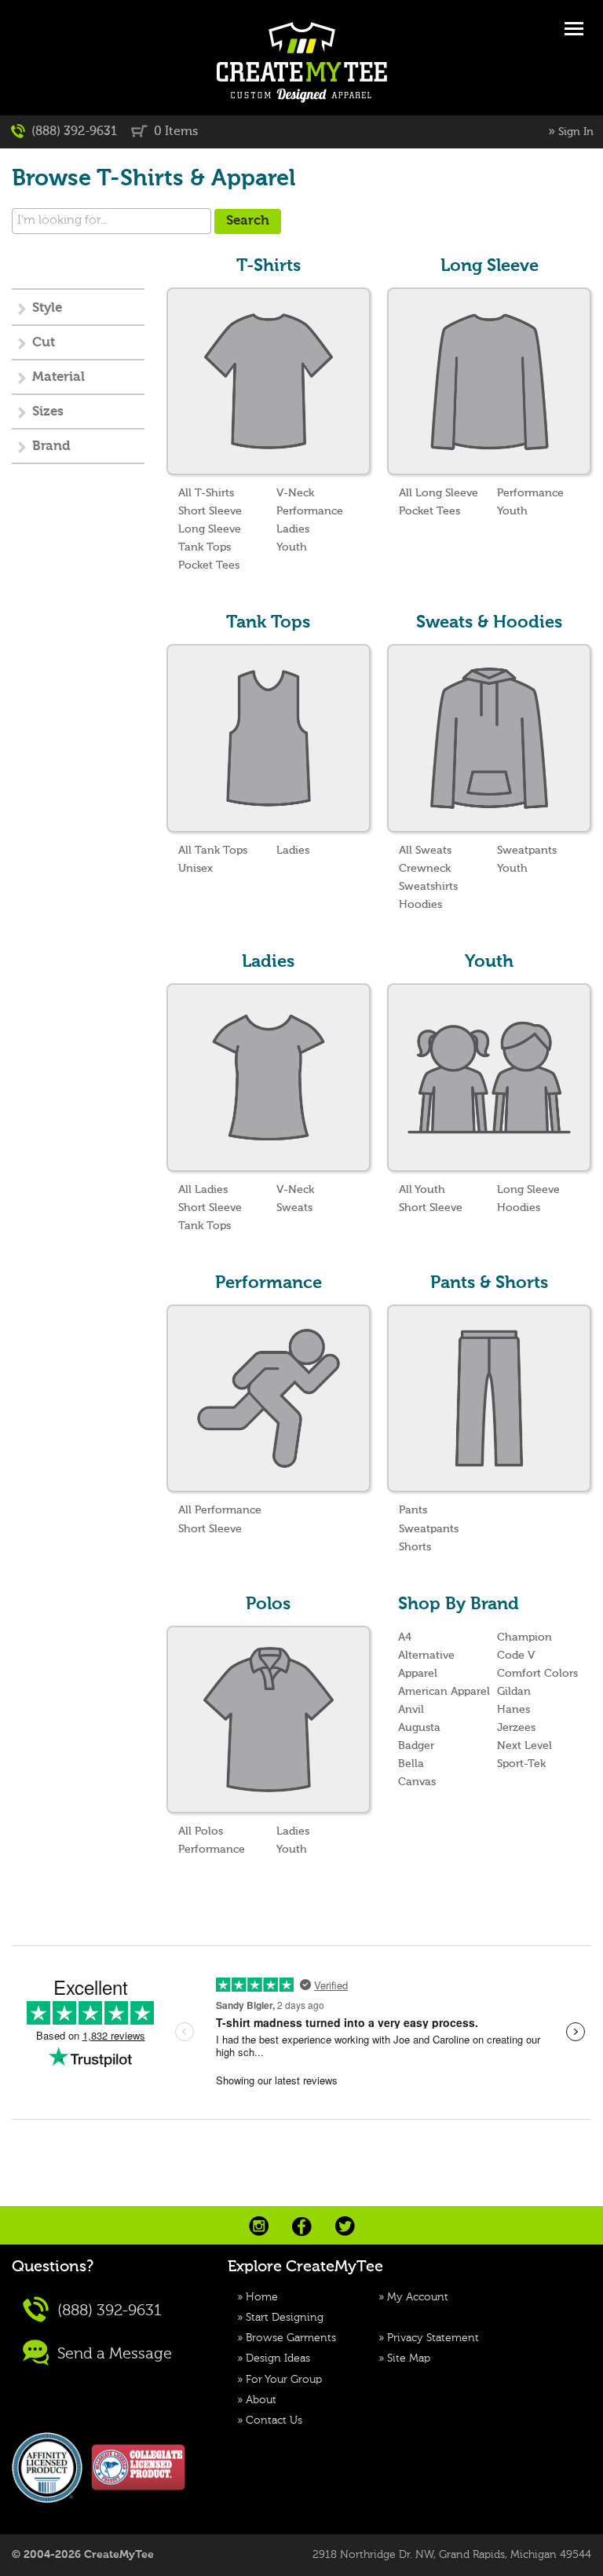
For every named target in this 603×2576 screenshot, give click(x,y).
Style (47, 308)
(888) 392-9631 (73, 132)
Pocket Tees (209, 565)
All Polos (201, 1831)
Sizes (48, 412)
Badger (416, 1746)
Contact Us (274, 2420)
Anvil (411, 1710)
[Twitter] (345, 2226)
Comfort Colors (537, 1674)
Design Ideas (278, 2358)
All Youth (422, 1190)
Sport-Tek (521, 1764)
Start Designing (285, 2318)
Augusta (419, 1728)
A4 (405, 1637)
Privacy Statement (433, 2338)
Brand (51, 446)
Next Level (524, 1746)
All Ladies (203, 1190)
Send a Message (113, 2355)
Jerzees (516, 1728)
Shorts (415, 1547)
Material (58, 377)
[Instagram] (259, 2226)
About (261, 2400)
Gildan (514, 1692)
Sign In (576, 132)
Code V (516, 1656)
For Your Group (284, 2380)
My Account (418, 2297)
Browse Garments (291, 2338)
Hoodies (420, 905)
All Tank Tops (213, 851)
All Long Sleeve (439, 493)
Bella (411, 1764)
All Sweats (425, 851)
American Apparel (444, 1692)
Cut (44, 343)
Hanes (513, 1710)
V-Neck (295, 493)
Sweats (294, 1208)
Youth (292, 547)
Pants (413, 1510)
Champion (524, 1637)
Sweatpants (527, 851)
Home (262, 2297)
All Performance (220, 1510)
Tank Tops (205, 547)
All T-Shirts (206, 493)
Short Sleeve (210, 511)
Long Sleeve (210, 529)
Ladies (293, 529)
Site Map (409, 2358)
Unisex (196, 869)
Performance (310, 511)
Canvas (417, 1782)
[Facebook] (302, 2227)
